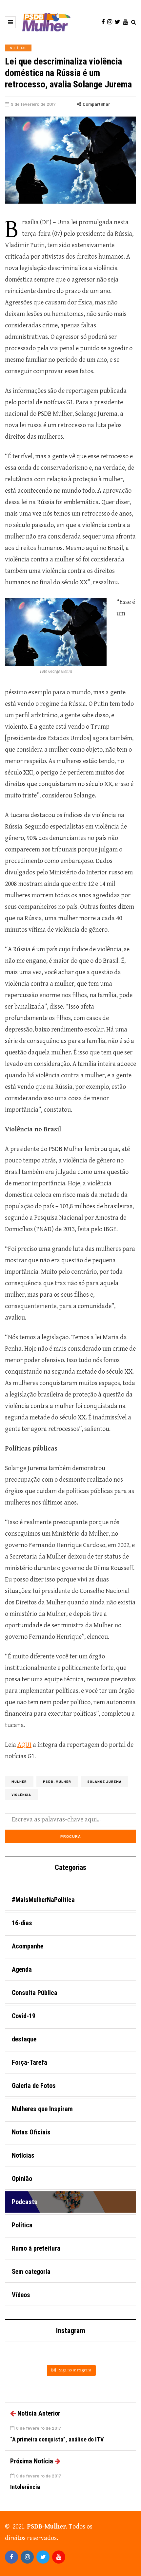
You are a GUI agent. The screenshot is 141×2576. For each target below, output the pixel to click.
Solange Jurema (104, 1781)
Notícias (18, 48)
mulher (19, 1781)
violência (21, 1795)
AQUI (24, 1745)
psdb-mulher (57, 1781)
